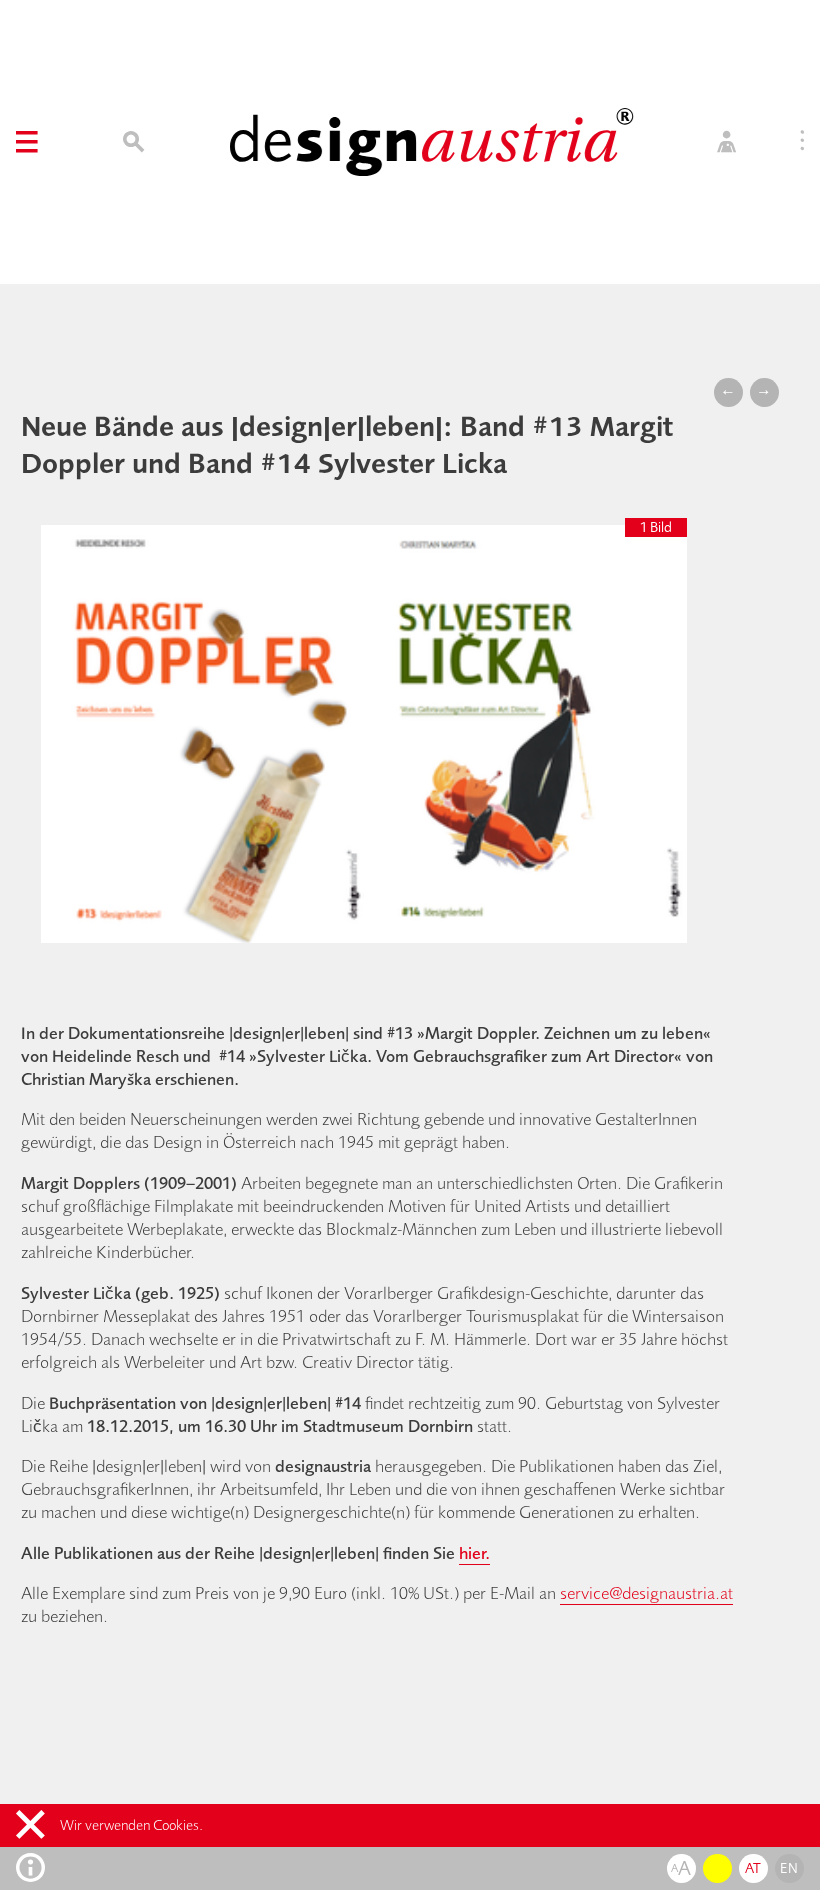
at (753, 1868)
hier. (474, 1552)
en (789, 1868)
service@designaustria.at (646, 1592)
